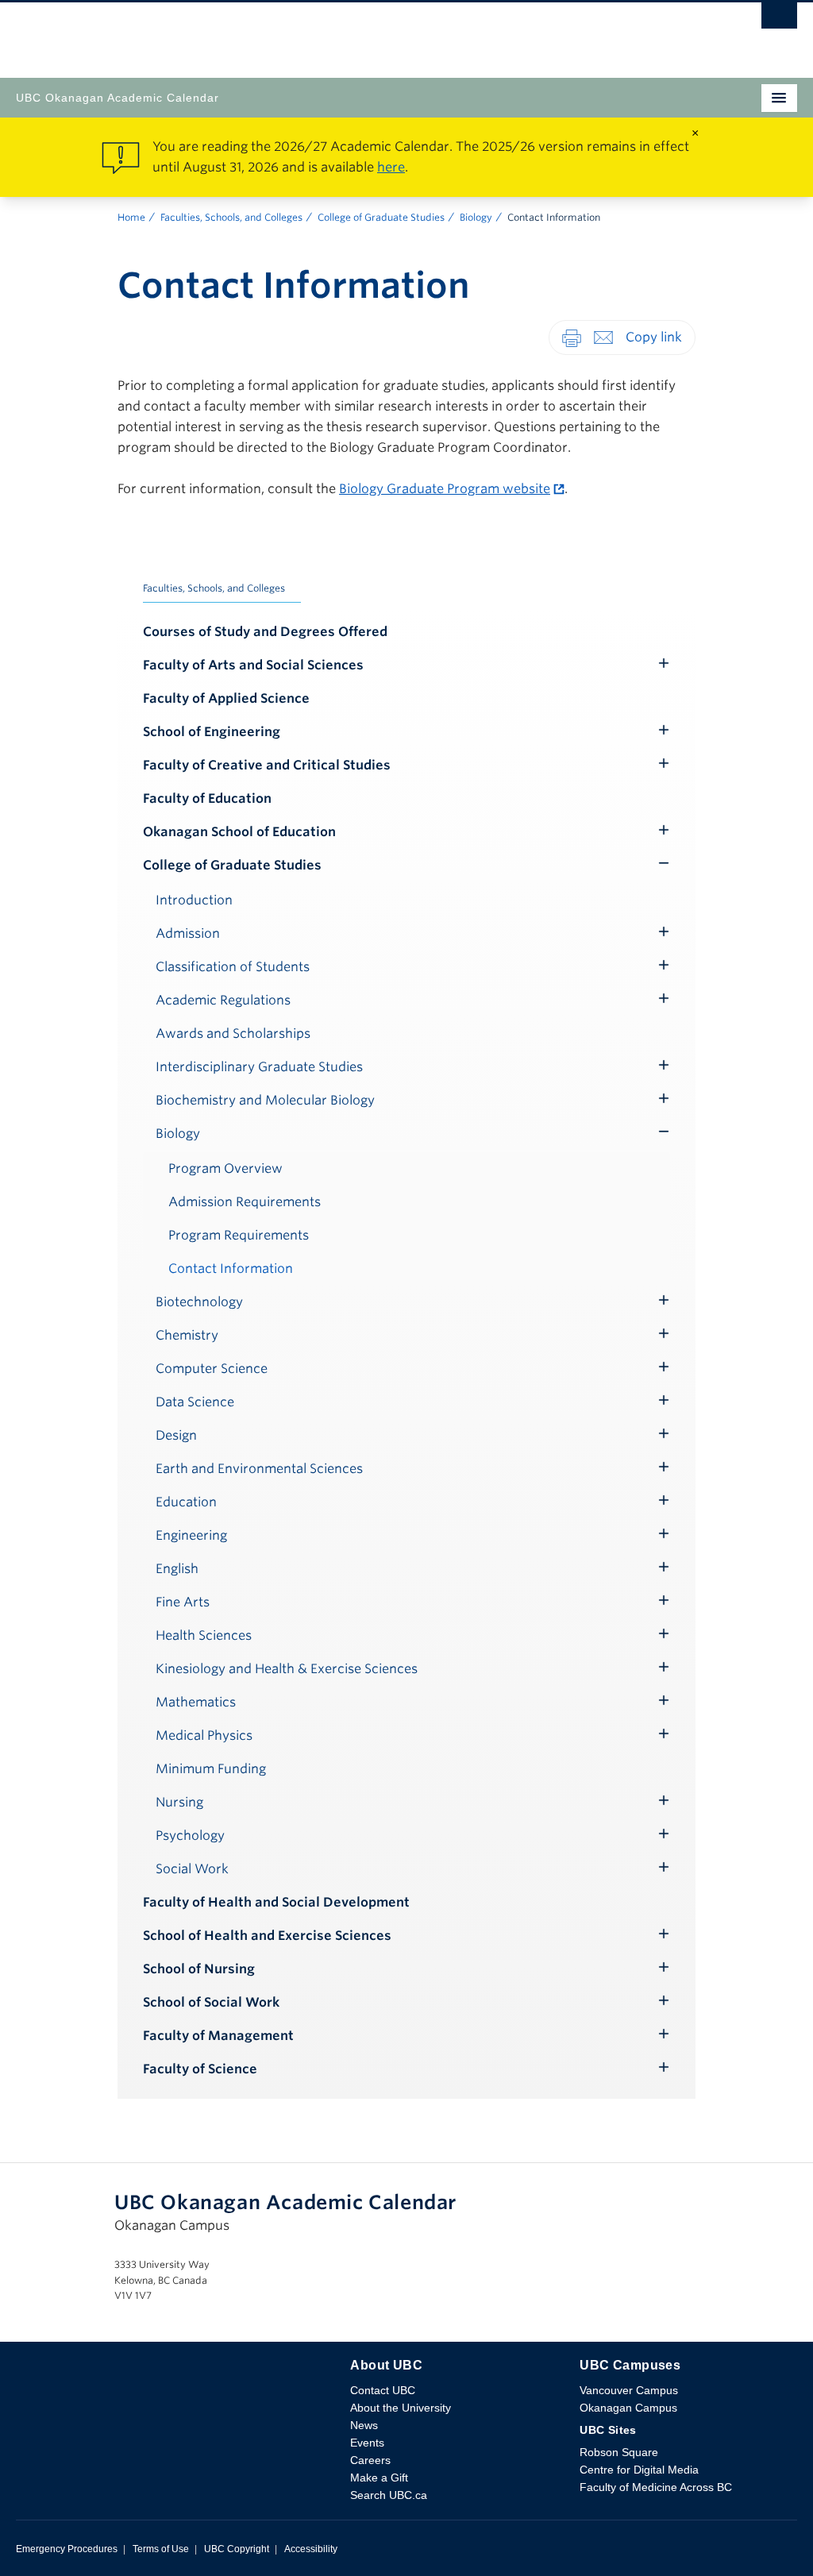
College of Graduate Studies (381, 217)
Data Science (195, 1402)
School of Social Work (211, 2002)
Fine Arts (183, 1602)
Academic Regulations (223, 1000)
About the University (401, 2408)
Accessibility (311, 2549)
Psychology (190, 1836)
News (364, 2425)
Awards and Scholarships (233, 1033)
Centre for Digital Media (639, 2470)
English (177, 1569)
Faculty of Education (207, 798)
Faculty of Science (200, 2069)
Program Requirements (239, 1235)
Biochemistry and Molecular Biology (265, 1100)
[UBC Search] (779, 20)
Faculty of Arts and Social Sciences (253, 665)
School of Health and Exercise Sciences (267, 1936)
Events (367, 2443)
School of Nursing (199, 1969)
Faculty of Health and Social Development (276, 1902)
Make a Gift (379, 2478)
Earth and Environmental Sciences (259, 1469)
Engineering (191, 1535)
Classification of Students (233, 967)
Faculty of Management (218, 2036)
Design (176, 1435)
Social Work (192, 1869)
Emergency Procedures (67, 2549)
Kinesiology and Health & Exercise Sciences (287, 1669)
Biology (476, 217)
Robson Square (619, 2452)
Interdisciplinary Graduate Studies (259, 1067)
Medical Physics (204, 1735)
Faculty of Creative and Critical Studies (267, 765)
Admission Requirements (245, 1202)
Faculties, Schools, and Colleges (231, 217)
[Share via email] (603, 337)
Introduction (194, 900)
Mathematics (196, 1702)
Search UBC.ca (389, 2495)
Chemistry (187, 1335)
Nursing (179, 1802)
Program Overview (225, 1168)
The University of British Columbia (289, 33)
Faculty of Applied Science (226, 698)
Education (186, 1502)
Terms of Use (161, 2549)
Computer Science (212, 1369)
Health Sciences (204, 1635)
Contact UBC (383, 2390)
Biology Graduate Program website (445, 489)
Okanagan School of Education (239, 832)
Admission (188, 933)
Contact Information (231, 1269)
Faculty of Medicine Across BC (656, 2487)
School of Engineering (212, 732)
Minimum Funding (211, 1769)
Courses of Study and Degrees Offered (265, 632)
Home (131, 217)
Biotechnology (199, 1302)
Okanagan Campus (628, 2408)
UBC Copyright (237, 2549)
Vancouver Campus (629, 2390)
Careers (370, 2460)
